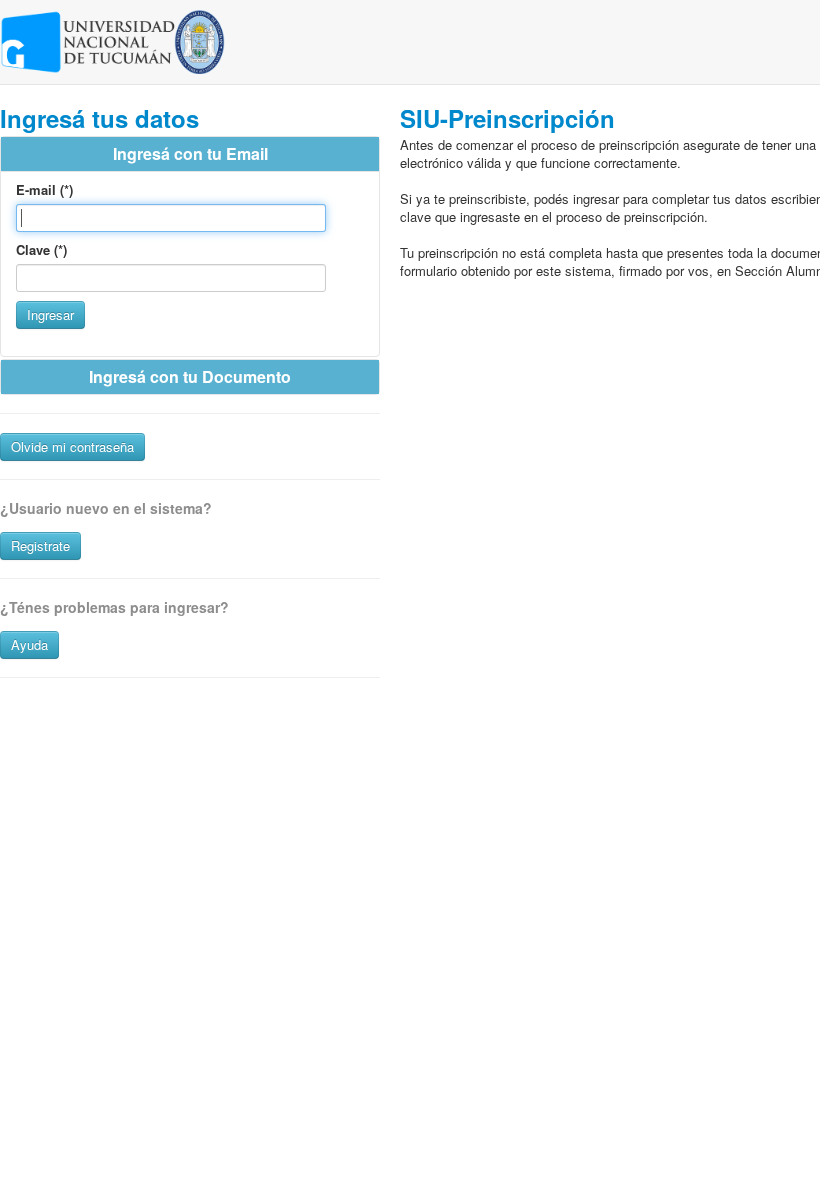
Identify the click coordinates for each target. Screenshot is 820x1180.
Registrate (40, 545)
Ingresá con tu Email (190, 153)
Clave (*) (41, 250)
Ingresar (50, 314)
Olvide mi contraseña (72, 446)
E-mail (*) (44, 190)
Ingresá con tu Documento (190, 376)
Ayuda (29, 644)
